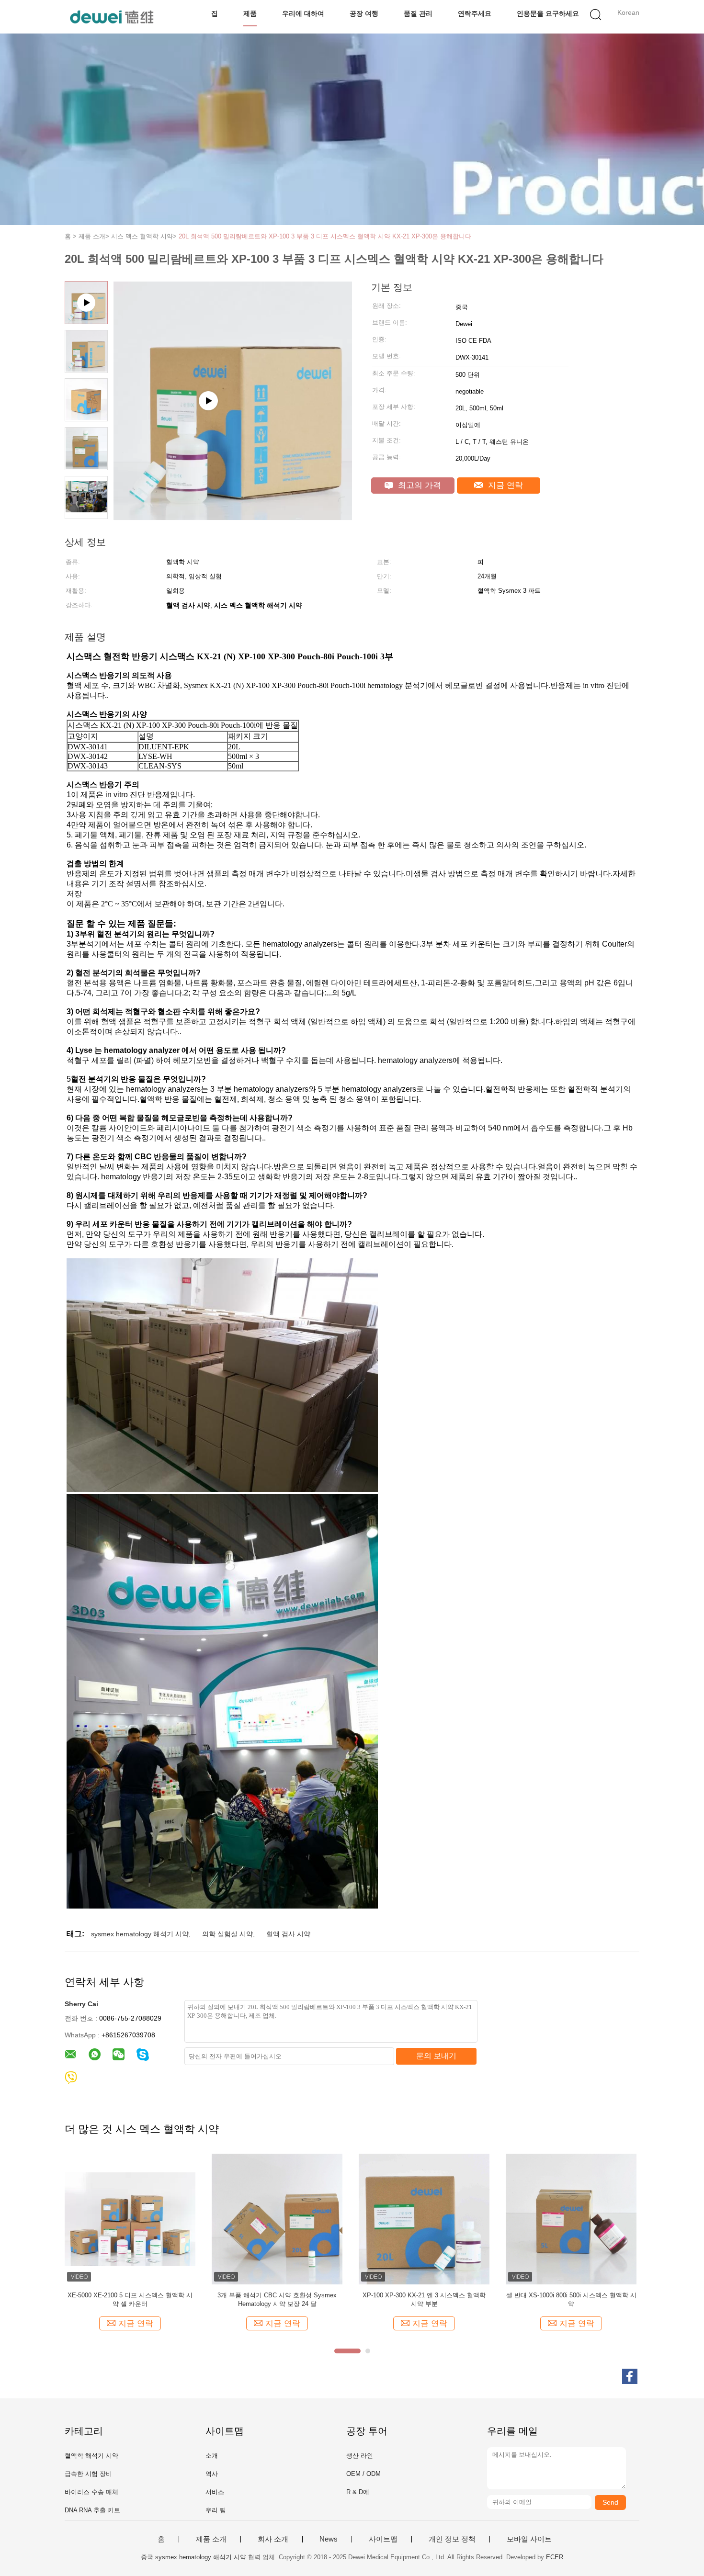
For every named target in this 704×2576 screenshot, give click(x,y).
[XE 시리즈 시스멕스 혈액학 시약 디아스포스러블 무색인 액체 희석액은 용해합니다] (424, 2219)
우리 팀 (216, 2510)
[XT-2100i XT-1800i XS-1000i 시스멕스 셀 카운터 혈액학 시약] (130, 2219)
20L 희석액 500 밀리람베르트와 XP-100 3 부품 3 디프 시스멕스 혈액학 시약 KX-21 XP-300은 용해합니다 (325, 236)
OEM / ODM (363, 2474)
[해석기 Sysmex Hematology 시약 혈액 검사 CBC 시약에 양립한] (277, 2219)
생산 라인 (360, 2456)
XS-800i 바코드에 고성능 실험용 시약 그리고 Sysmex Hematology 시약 (571, 2299)
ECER (555, 2557)
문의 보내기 (436, 2056)
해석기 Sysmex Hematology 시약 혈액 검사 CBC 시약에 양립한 (277, 2299)
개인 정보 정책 (452, 2539)
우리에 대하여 (303, 13)
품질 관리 (418, 13)
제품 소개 (211, 2539)
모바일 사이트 (529, 2539)
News (329, 2539)
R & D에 (358, 2492)
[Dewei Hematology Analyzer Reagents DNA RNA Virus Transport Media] (233, 517)
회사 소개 (273, 2539)
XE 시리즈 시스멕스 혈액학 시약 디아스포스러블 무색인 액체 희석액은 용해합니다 (424, 2299)
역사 (212, 2474)
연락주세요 (475, 13)
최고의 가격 (418, 485)
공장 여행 (364, 13)
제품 (250, 13)
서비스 (215, 2492)
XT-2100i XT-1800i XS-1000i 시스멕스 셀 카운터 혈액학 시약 (130, 2299)
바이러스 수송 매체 (91, 2492)
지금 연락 (504, 485)
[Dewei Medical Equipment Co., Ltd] (111, 17)
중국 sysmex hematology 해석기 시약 (193, 2557)
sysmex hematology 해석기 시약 (140, 1934)
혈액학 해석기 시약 (91, 2456)
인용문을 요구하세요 (548, 13)
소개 (212, 2456)
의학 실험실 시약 (227, 1934)
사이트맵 (383, 2539)
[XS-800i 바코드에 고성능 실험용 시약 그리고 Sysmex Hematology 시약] (571, 2219)
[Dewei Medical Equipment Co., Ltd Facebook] (630, 2376)
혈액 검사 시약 (288, 1934)
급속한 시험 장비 (88, 2474)
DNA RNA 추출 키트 (92, 2510)
